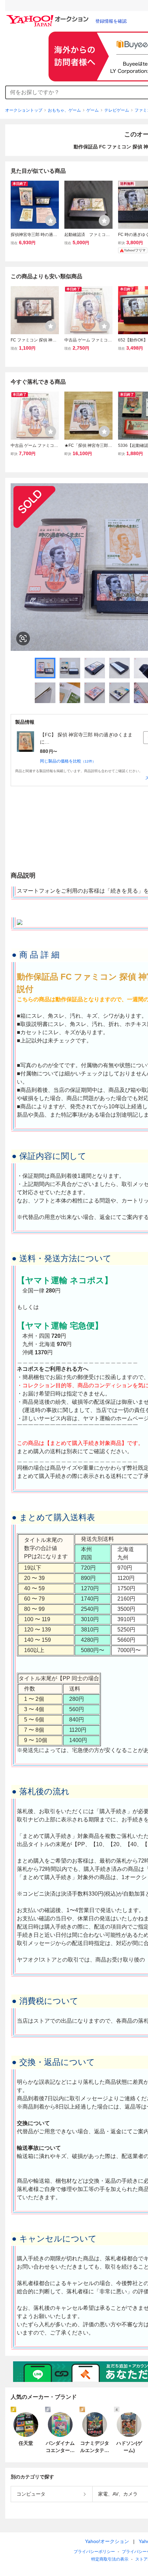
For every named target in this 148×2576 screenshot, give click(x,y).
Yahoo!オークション (107, 2541)
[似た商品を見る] (23, 639)
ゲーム (93, 110)
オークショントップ (24, 110)
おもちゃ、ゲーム (64, 110)
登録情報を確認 (111, 21)
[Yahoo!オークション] (49, 17)
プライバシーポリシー (94, 2552)
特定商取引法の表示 (110, 2559)
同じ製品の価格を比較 (68, 761)
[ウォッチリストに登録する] (51, 221)
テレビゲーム (117, 110)
